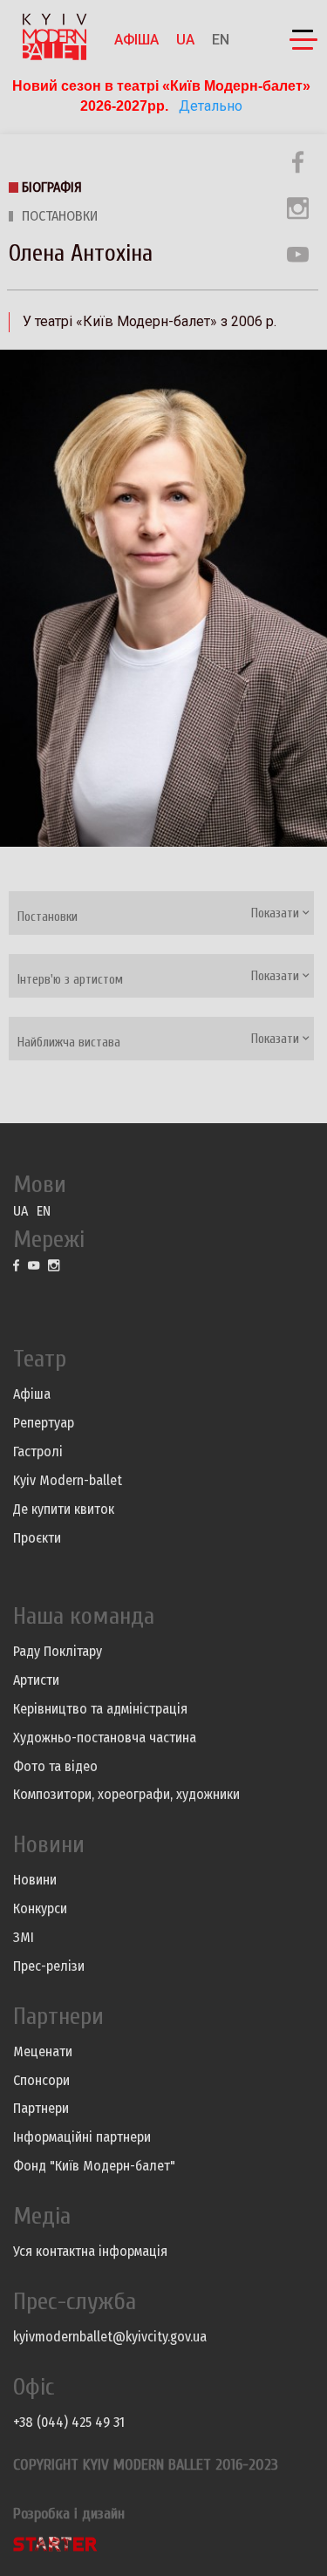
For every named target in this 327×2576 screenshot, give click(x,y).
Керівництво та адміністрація (100, 1709)
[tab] (161, 913)
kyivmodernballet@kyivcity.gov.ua (110, 2337)
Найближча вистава (69, 1043)
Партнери (41, 2108)
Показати (277, 913)
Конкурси (40, 1908)
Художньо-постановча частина (105, 1738)
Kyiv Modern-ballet (68, 1480)
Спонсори (41, 2080)
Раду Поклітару (58, 1651)
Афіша (136, 40)
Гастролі (38, 1452)
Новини (35, 1880)
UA (185, 40)
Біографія (52, 187)
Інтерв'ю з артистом (70, 980)
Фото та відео (55, 1766)
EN (221, 40)
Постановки (60, 216)
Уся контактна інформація (90, 2251)
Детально (209, 106)
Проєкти (37, 1538)
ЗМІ (24, 1937)
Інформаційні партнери (82, 2137)
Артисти (36, 1680)
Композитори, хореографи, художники (126, 1794)
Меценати (43, 2051)
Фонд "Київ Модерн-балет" (94, 2166)
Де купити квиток (64, 1509)
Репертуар (44, 1423)
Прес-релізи (49, 1966)
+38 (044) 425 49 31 (69, 2422)
